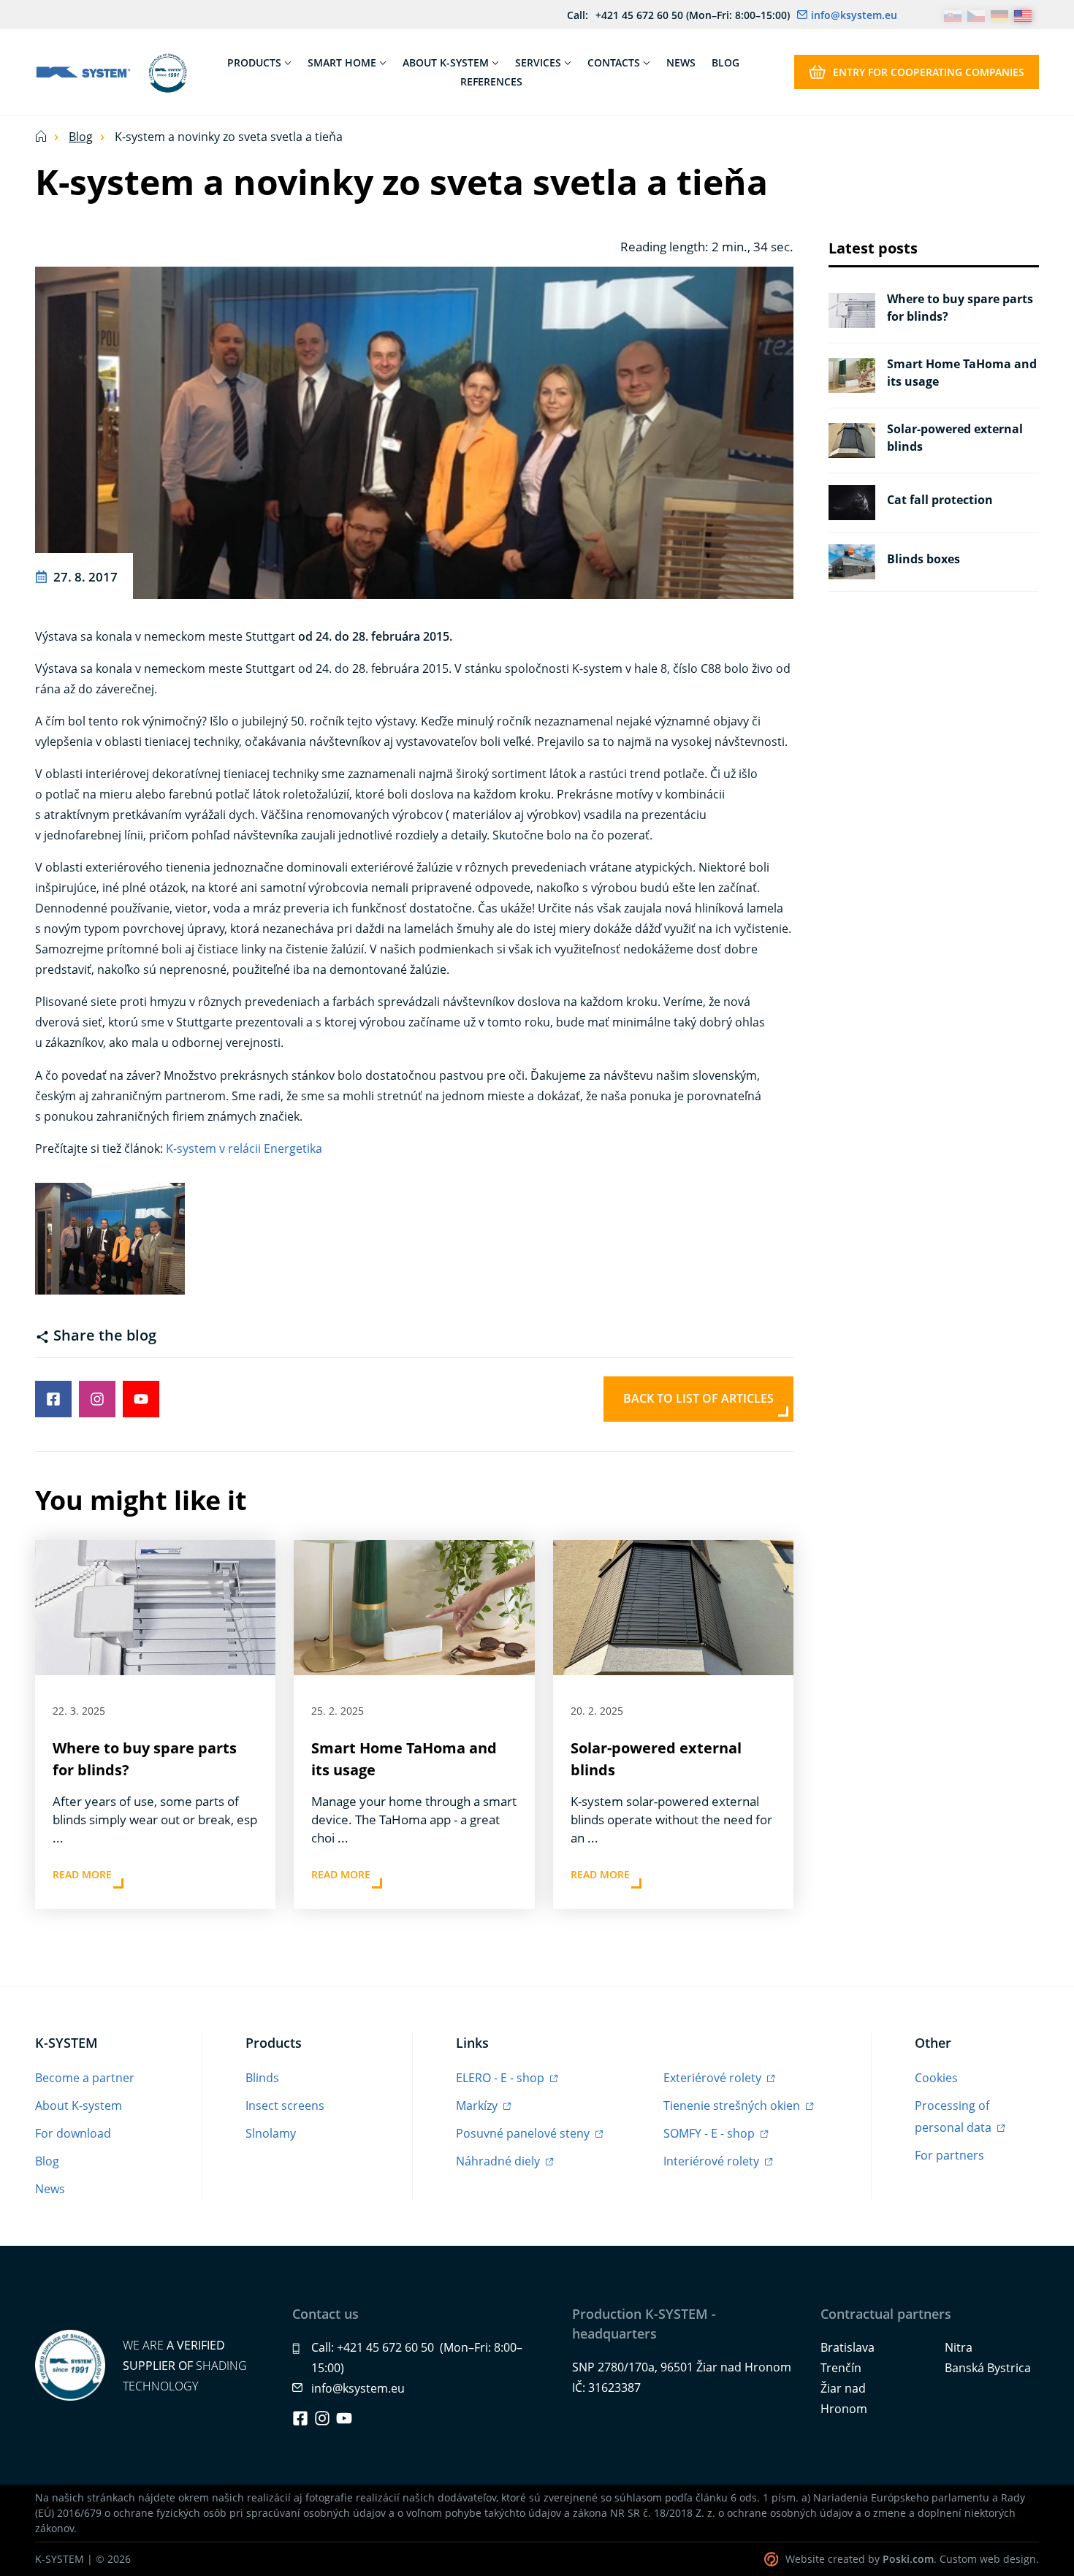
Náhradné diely (499, 2161)
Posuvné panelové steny (524, 2133)
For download (73, 2133)
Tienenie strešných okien (733, 2106)
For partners (949, 2155)
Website (805, 2559)
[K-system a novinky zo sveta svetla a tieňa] (414, 431)
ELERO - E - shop (502, 2078)
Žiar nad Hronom (844, 2398)
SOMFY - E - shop (711, 2133)
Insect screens (285, 2106)
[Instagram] (322, 2418)
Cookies (936, 2078)
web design (1008, 2559)
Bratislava (848, 2347)
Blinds (262, 2078)
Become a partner (85, 2078)
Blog (81, 137)
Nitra (959, 2347)
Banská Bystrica (988, 2368)
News (50, 2189)
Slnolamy (271, 2133)
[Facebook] (300, 2418)
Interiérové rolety (713, 2161)
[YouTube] (344, 2418)
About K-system (79, 2106)
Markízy (478, 2106)
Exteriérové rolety (714, 2078)
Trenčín (841, 2368)
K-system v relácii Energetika (244, 1148)
